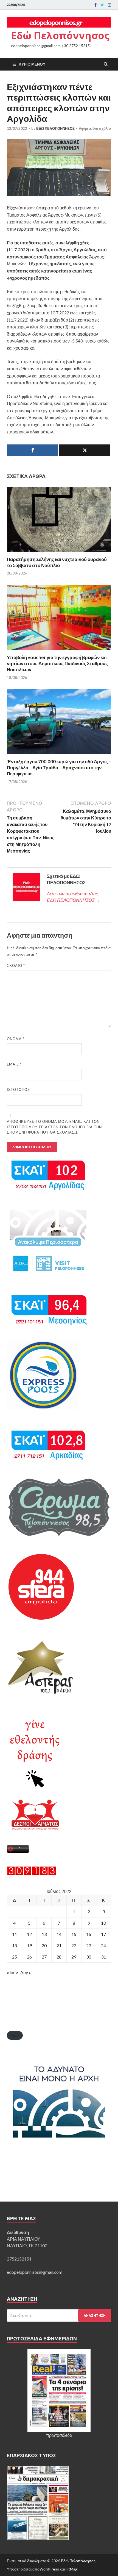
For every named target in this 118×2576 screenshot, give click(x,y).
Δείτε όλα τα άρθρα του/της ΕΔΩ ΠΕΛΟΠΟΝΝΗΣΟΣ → (73, 897)
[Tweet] (85, 450)
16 (89, 1934)
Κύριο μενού (32, 64)
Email (14, 1064)
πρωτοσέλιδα (59, 2435)
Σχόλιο (16, 965)
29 (74, 1957)
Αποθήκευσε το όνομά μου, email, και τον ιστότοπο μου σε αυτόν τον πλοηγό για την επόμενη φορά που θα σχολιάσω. (54, 1127)
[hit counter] (32, 1874)
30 (89, 1957)
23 (89, 1945)
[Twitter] (102, 5)
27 (44, 1957)
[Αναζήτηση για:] (59, 2315)
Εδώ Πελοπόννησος (60, 35)
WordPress (49, 2569)
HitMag (71, 2569)
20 (44, 1945)
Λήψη (15, 2035)
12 (29, 1934)
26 (29, 1957)
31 (103, 1957)
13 (44, 1934)
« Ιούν (12, 1972)
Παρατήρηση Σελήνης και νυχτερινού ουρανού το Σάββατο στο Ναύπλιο (57, 562)
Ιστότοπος (18, 1089)
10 (103, 1923)
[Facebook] (95, 5)
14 (59, 1934)
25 (15, 1957)
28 (59, 1957)
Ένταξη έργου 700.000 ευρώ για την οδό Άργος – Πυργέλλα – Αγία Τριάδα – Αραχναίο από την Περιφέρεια (59, 768)
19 (29, 1945)
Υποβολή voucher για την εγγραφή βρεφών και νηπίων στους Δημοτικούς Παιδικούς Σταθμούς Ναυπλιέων (57, 663)
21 (59, 1945)
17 (103, 1934)
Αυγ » (26, 1972)
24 (103, 1945)
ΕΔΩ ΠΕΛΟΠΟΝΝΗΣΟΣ (55, 128)
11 (15, 1934)
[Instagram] (109, 5)
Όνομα (16, 1039)
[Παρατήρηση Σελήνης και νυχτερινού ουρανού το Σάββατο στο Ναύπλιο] (59, 553)
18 (15, 1945)
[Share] (33, 450)
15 (74, 1934)
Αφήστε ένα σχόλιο (95, 128)
